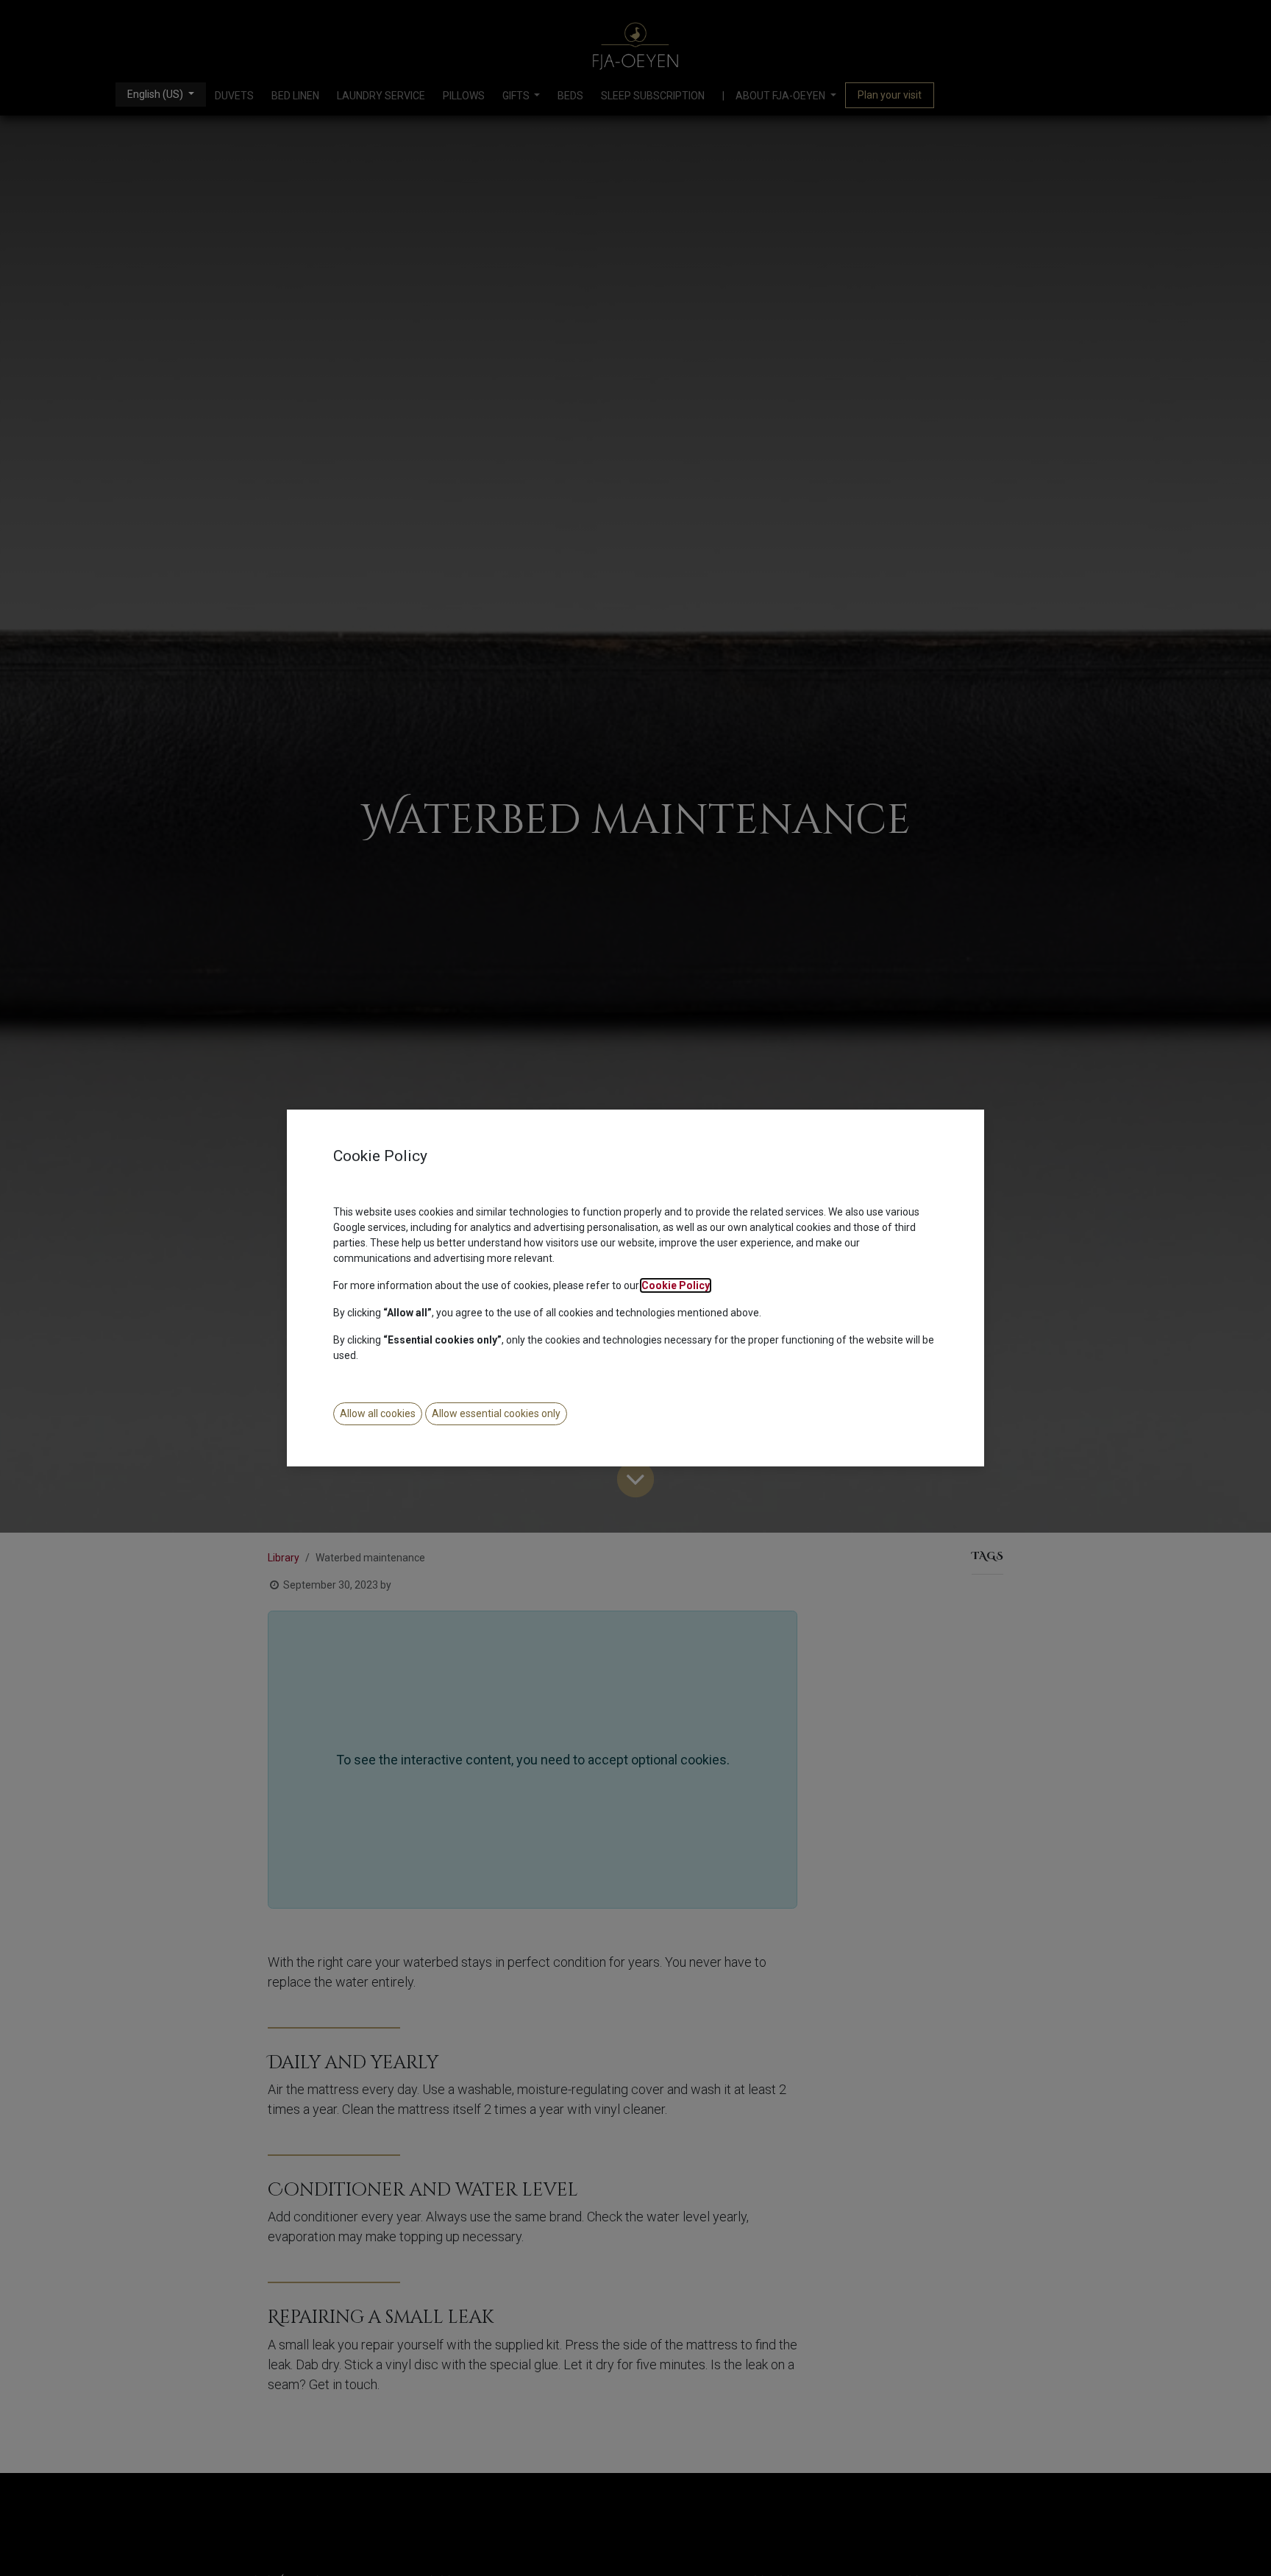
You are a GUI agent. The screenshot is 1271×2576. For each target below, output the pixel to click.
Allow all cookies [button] (378, 1413)
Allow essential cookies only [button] (496, 1413)
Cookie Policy (676, 1285)
